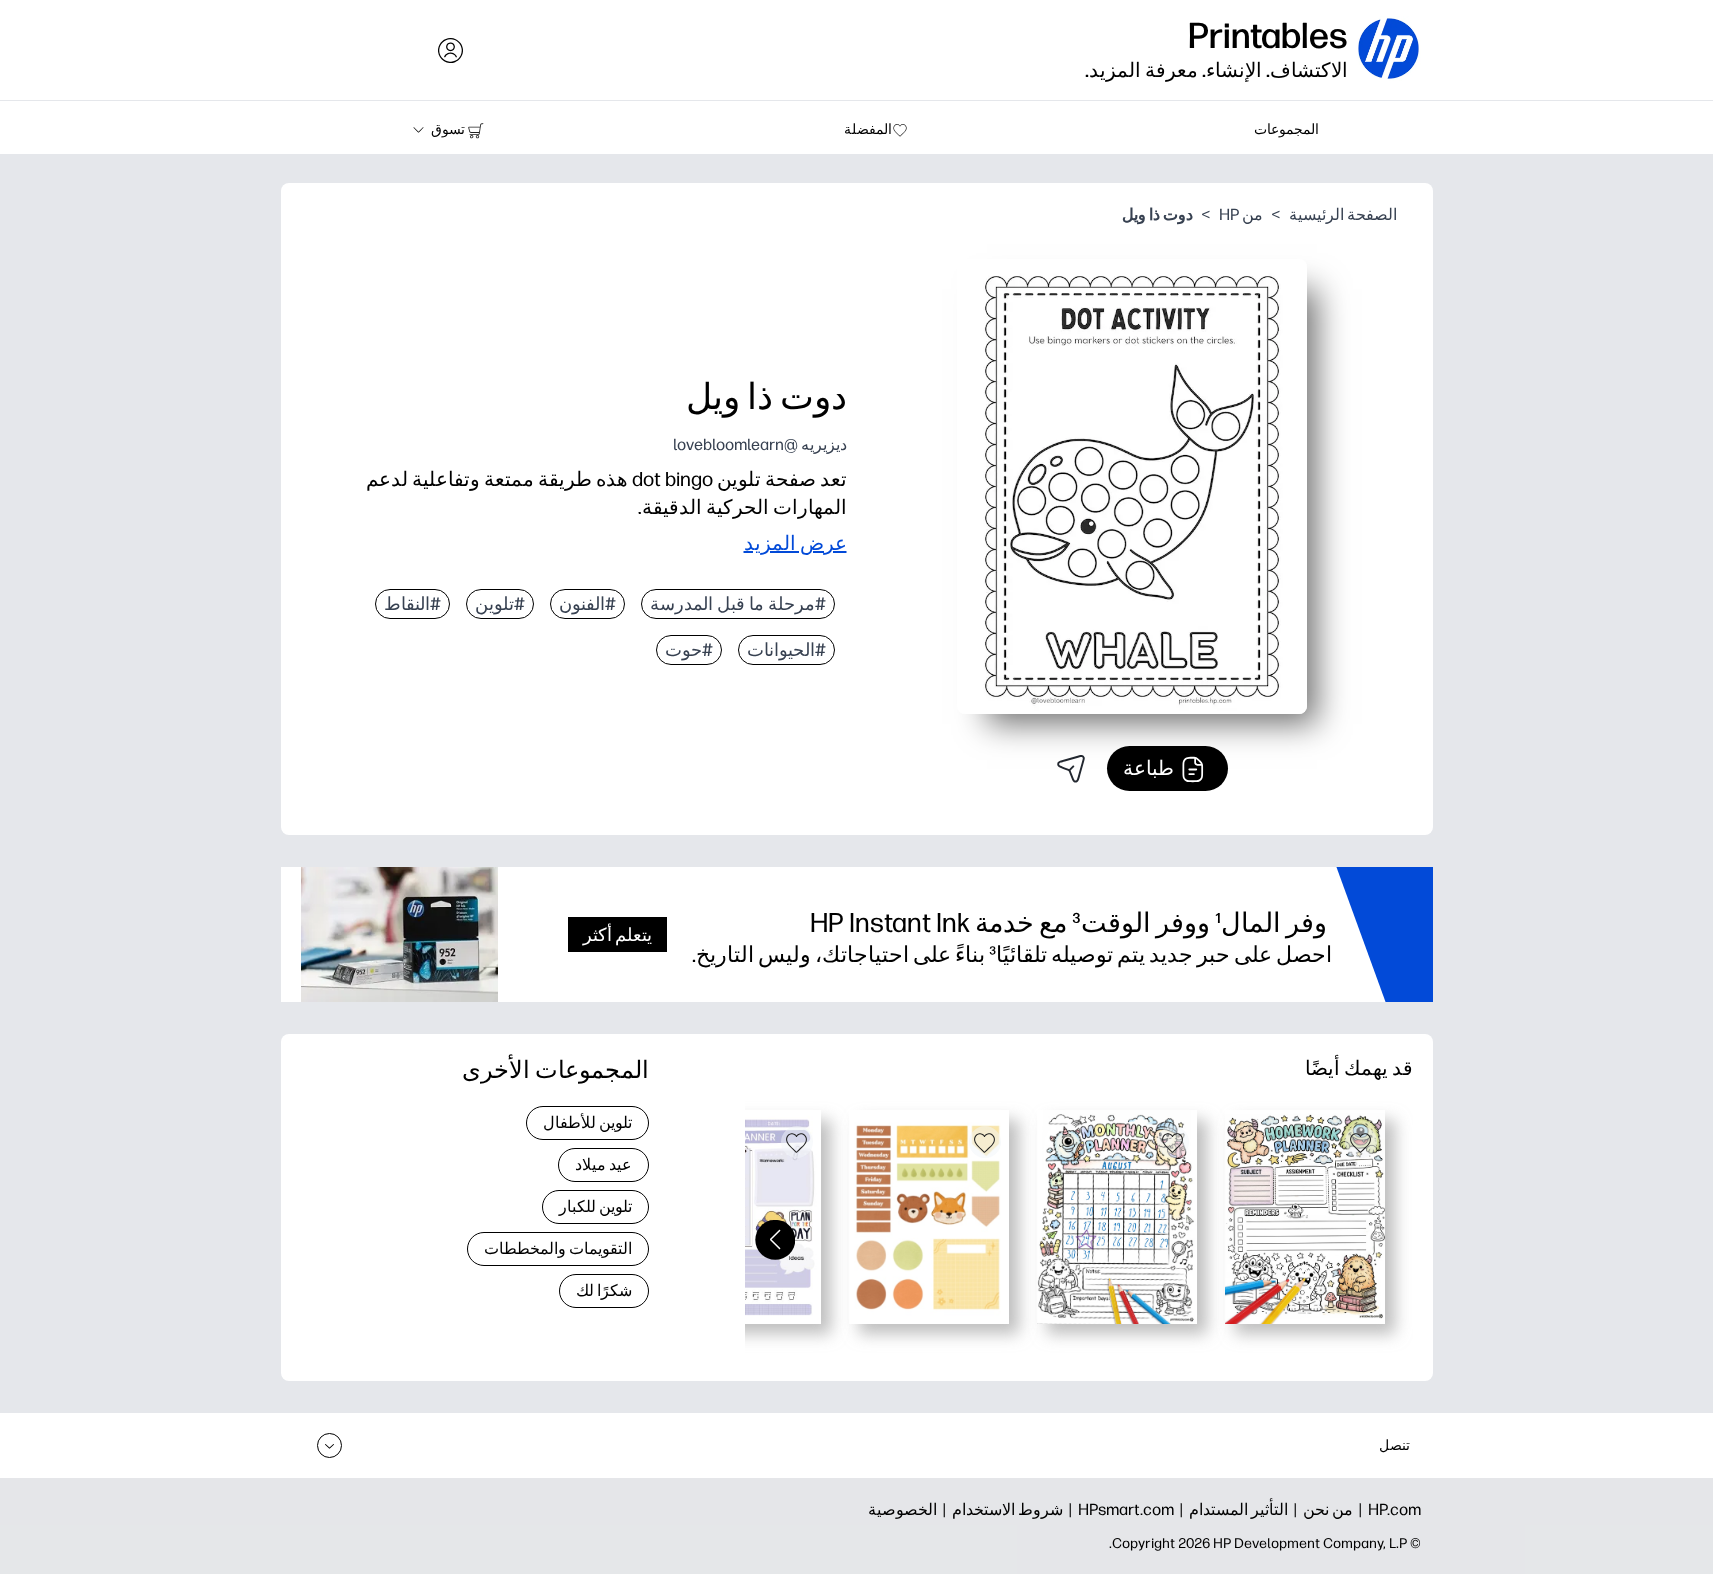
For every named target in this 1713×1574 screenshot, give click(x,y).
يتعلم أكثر (617, 934)
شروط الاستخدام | (1000, 1509)
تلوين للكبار (595, 1206)
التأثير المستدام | (1231, 1509)
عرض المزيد (795, 543)
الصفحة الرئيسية (1343, 214)
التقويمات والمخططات (558, 1248)
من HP (1241, 214)
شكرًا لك (604, 1290)
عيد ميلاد (603, 1164)
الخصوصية (902, 1509)
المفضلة (868, 129)
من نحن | (1320, 1509)
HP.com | (1387, 1509)
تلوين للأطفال (587, 1122)
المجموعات (1286, 129)
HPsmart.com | (1118, 1509)
